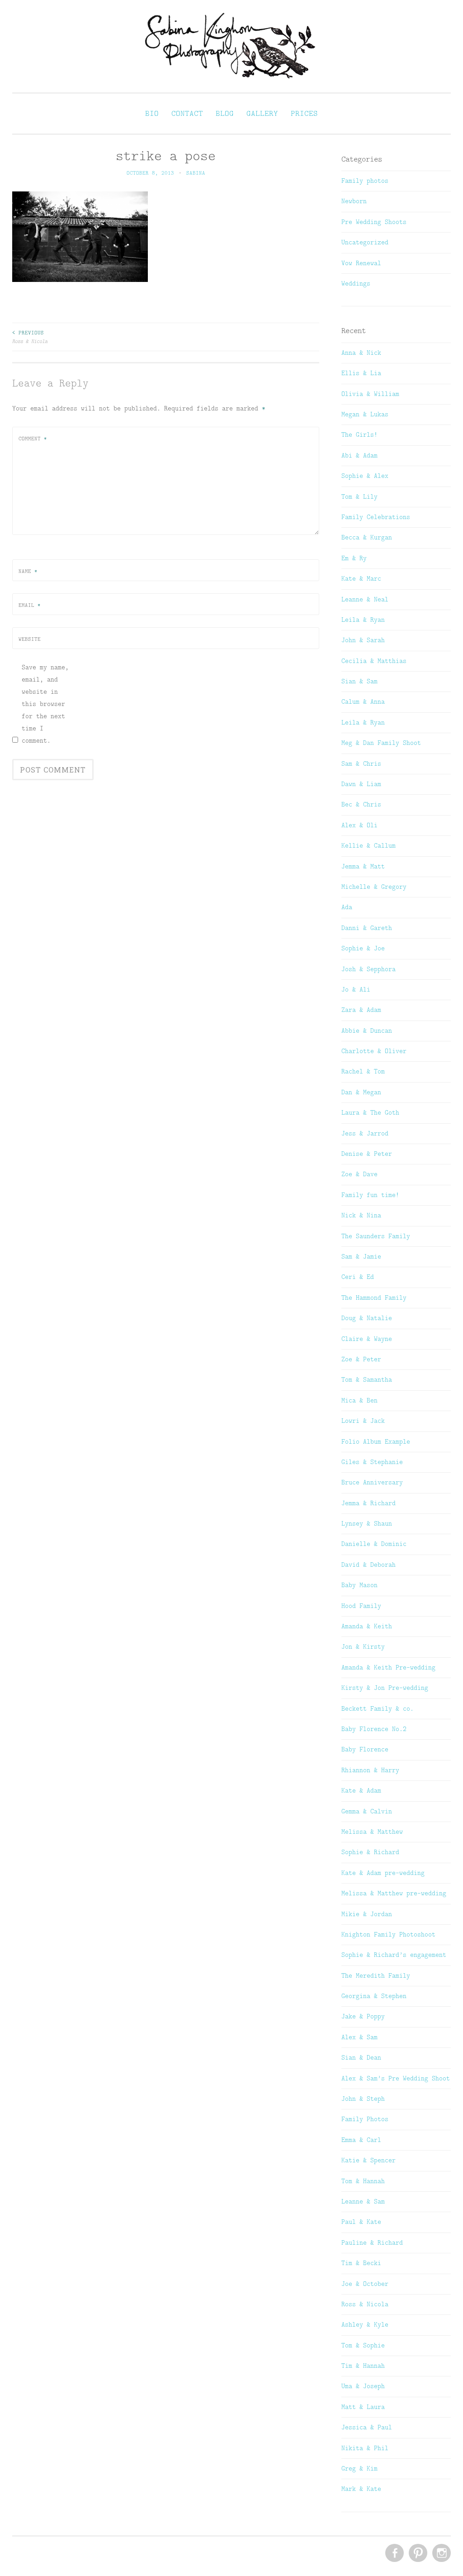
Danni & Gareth (367, 928)
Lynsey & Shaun (367, 1523)
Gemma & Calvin (367, 1811)
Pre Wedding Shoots (374, 222)
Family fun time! (370, 1195)
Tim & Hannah (363, 2366)
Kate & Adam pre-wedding (383, 1873)
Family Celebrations (376, 517)
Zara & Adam (361, 1010)
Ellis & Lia (361, 373)
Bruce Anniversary (372, 1482)
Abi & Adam (359, 455)
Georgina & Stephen (374, 1996)
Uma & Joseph (363, 2386)
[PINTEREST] (417, 2553)
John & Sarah (363, 640)
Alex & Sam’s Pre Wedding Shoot (396, 2078)
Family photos (365, 181)
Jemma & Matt (363, 866)
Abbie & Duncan (367, 1030)
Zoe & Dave (359, 1174)
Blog (225, 113)
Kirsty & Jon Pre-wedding (385, 1688)
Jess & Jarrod (365, 1133)
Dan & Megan (361, 1092)
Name (28, 571)
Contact (187, 113)
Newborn (354, 201)
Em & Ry (354, 558)
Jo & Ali (356, 989)
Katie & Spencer (369, 2160)
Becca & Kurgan (367, 537)
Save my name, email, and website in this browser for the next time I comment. (45, 704)
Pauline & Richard (372, 2242)
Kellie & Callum (369, 845)
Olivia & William (370, 394)
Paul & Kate (361, 2222)
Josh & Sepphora (369, 969)
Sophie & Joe (363, 948)
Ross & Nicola (30, 337)
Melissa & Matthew (372, 1832)
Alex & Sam (359, 2037)
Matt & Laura (363, 2407)
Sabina (196, 173)
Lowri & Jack (363, 1421)
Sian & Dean (361, 2057)
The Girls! (359, 434)
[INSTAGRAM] (441, 2553)
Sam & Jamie (361, 1256)
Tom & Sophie (363, 2345)
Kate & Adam (361, 1790)
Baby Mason (359, 1585)
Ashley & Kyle (365, 2324)
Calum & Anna (363, 701)
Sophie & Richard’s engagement (394, 1955)
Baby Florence (365, 1749)
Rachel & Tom (363, 1071)
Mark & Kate (361, 2489)
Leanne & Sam (363, 2201)
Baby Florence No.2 (374, 1729)
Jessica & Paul (367, 2427)
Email (30, 605)
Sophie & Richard (370, 1852)
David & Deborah (369, 1565)
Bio (152, 113)
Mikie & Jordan (367, 1914)
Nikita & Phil (365, 2448)
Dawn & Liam (361, 784)
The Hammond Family (374, 1298)
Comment (33, 439)
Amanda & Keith (367, 1626)
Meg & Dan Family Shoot (381, 743)
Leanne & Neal (365, 599)
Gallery (262, 113)
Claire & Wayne (367, 1339)
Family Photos (365, 2119)
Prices (304, 113)
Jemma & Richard (369, 1503)
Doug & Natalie (367, 1318)
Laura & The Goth (370, 1112)
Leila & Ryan (363, 620)
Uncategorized (365, 242)
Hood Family (361, 1606)
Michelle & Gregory (374, 887)
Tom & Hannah (363, 2181)
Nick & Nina (361, 1215)
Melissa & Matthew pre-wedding (394, 1893)
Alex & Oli (359, 825)
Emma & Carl (361, 2140)
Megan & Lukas (365, 414)
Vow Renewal (361, 263)
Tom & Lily (359, 496)
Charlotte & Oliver (374, 1051)
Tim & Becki (361, 2263)
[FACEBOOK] (394, 2553)
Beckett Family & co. (378, 1708)
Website (30, 639)
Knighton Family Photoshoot (388, 1934)
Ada (347, 907)
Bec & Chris (361, 804)
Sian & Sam (359, 681)
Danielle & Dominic (374, 1544)
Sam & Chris (361, 763)
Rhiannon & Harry (370, 1770)
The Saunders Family (376, 1236)
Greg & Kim (359, 2468)
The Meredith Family (376, 1975)
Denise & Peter (367, 1154)
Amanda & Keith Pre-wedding (388, 1667)
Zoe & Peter (361, 1359)
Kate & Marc (361, 578)
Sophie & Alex (365, 476)
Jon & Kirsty (363, 1646)
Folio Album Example (376, 1441)
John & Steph (363, 2099)
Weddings (356, 283)
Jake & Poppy (363, 2016)
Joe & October (365, 2284)
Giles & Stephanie (372, 1462)
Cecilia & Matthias (374, 661)
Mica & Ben (359, 1400)
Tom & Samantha (367, 1379)
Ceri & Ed (358, 1277)
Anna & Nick (361, 353)
